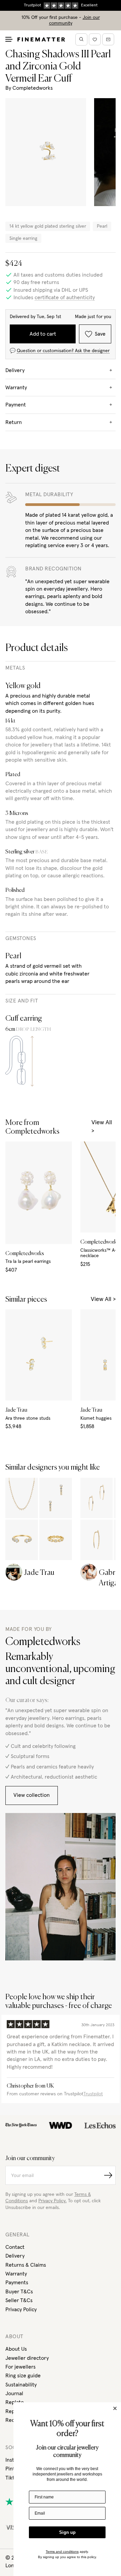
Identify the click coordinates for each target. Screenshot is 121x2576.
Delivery (15, 2256)
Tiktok (13, 2478)
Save (100, 334)
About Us (16, 2349)
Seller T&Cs (19, 2300)
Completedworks (33, 88)
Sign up (67, 2532)
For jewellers (21, 2367)
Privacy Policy (21, 2310)
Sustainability (21, 2385)
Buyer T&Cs (19, 2292)
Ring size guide (23, 2376)
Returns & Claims (26, 2265)
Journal (14, 2394)
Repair (13, 2411)
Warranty (16, 2274)
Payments (17, 2283)
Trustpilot (93, 2094)
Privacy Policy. (52, 2201)
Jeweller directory (27, 2358)
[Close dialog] (115, 2408)
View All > (102, 1127)
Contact (15, 2247)
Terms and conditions (62, 2552)
